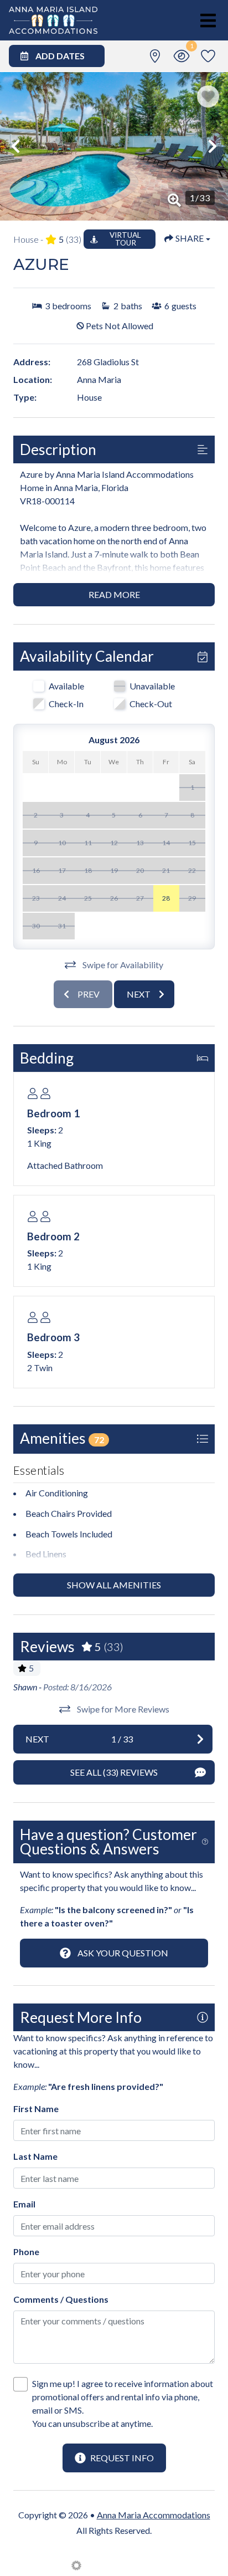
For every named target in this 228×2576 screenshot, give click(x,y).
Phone (26, 2252)
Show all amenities (114, 1585)
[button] (15, 146)
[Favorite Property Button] (208, 96)
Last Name (35, 2156)
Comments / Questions (61, 2299)
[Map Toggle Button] (155, 56)
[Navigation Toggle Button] (208, 21)
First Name (36, 2109)
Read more (114, 594)
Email (24, 2204)
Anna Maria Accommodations (154, 2515)
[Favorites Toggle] (208, 56)
